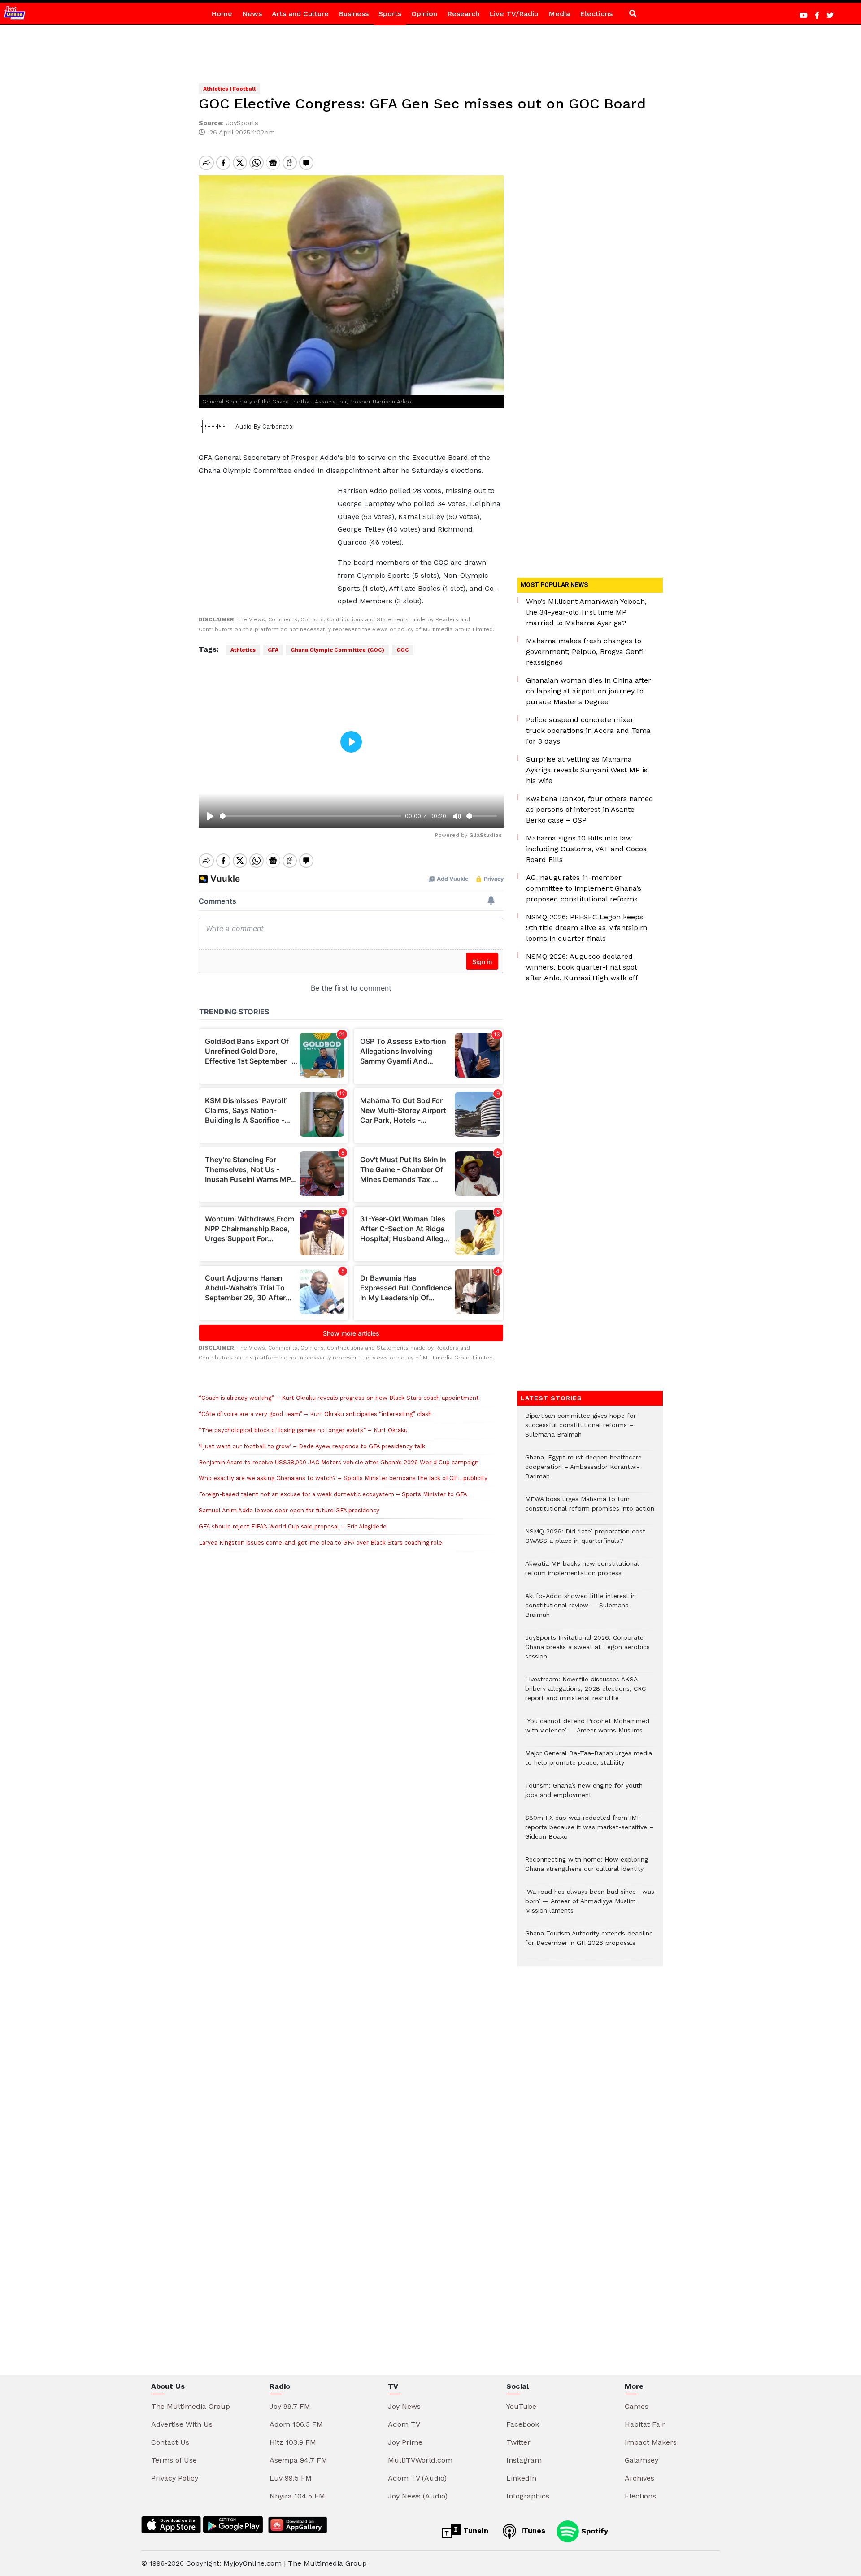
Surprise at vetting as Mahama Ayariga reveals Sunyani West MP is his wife (587, 770)
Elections (596, 14)
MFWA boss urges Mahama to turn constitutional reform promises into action (590, 1508)
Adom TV (404, 2424)
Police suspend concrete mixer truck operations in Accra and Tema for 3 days (588, 730)
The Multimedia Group (191, 2406)
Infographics (528, 2496)
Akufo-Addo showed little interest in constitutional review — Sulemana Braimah (581, 1610)
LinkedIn (521, 2478)
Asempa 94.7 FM (298, 2460)
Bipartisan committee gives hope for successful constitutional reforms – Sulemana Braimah (581, 1430)
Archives (639, 2478)
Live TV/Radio (514, 14)
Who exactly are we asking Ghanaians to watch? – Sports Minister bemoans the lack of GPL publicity (343, 1478)
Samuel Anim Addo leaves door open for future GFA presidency (289, 1510)
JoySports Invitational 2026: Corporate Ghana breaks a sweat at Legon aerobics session (587, 1652)
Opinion (424, 14)
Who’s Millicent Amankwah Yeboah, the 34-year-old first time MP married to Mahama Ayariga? (586, 612)
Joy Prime (405, 2442)
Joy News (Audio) (418, 2496)
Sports (390, 14)
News (252, 14)
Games (637, 2406)
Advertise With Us (182, 2424)
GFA (273, 650)
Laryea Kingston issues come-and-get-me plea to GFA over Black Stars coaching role (320, 1543)
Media (559, 14)
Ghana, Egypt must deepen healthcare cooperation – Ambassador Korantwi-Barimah (583, 1471)
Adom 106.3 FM (296, 2424)
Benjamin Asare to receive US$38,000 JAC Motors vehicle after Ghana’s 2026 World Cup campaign (339, 1462)
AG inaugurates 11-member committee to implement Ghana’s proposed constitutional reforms (584, 888)
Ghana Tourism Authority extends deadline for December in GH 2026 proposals (589, 1943)
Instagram (524, 2460)
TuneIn (475, 2531)
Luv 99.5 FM (291, 2478)
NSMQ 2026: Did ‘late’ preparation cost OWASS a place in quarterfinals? (585, 1541)
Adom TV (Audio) (417, 2478)
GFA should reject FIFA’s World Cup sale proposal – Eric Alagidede (293, 1526)
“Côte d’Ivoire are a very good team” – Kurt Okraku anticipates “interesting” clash (315, 1414)
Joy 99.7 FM (290, 2406)
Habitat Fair (645, 2424)
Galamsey (641, 2460)
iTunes (532, 2531)
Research (463, 14)
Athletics (243, 650)
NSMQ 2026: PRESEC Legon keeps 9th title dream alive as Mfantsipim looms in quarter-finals (587, 928)
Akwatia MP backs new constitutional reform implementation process (582, 1573)
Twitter (518, 2442)
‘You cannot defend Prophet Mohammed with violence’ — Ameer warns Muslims (587, 1730)
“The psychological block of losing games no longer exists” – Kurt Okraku (303, 1430)
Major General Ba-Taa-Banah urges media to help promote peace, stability (589, 1762)
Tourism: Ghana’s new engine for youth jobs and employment (584, 1795)
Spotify (594, 2531)
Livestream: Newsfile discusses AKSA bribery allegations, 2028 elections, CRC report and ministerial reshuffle (585, 1693)
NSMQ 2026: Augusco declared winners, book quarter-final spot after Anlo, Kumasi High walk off (582, 967)
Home (222, 14)
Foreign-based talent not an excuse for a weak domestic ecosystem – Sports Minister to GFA (333, 1494)
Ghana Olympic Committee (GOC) (337, 650)
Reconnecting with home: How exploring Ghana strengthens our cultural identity (587, 1869)
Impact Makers (651, 2442)
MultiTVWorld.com (420, 2460)
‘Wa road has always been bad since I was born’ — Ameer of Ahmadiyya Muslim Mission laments (590, 1906)
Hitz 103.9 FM (293, 2442)
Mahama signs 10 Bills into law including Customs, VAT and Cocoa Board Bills (587, 849)
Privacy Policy (175, 2478)
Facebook (523, 2424)
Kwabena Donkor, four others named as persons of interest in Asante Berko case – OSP (590, 809)
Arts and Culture (300, 14)
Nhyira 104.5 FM (297, 2496)
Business (354, 14)
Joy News (404, 2406)
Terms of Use (174, 2460)
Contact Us (170, 2442)
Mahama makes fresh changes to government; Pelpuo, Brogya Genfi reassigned (585, 652)
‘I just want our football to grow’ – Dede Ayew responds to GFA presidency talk (312, 1446)
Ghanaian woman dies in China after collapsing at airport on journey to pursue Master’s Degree (589, 691)
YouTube (521, 2406)
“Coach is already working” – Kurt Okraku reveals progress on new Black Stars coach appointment (339, 1398)
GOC (403, 650)
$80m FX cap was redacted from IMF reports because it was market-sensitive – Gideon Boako (589, 1832)
